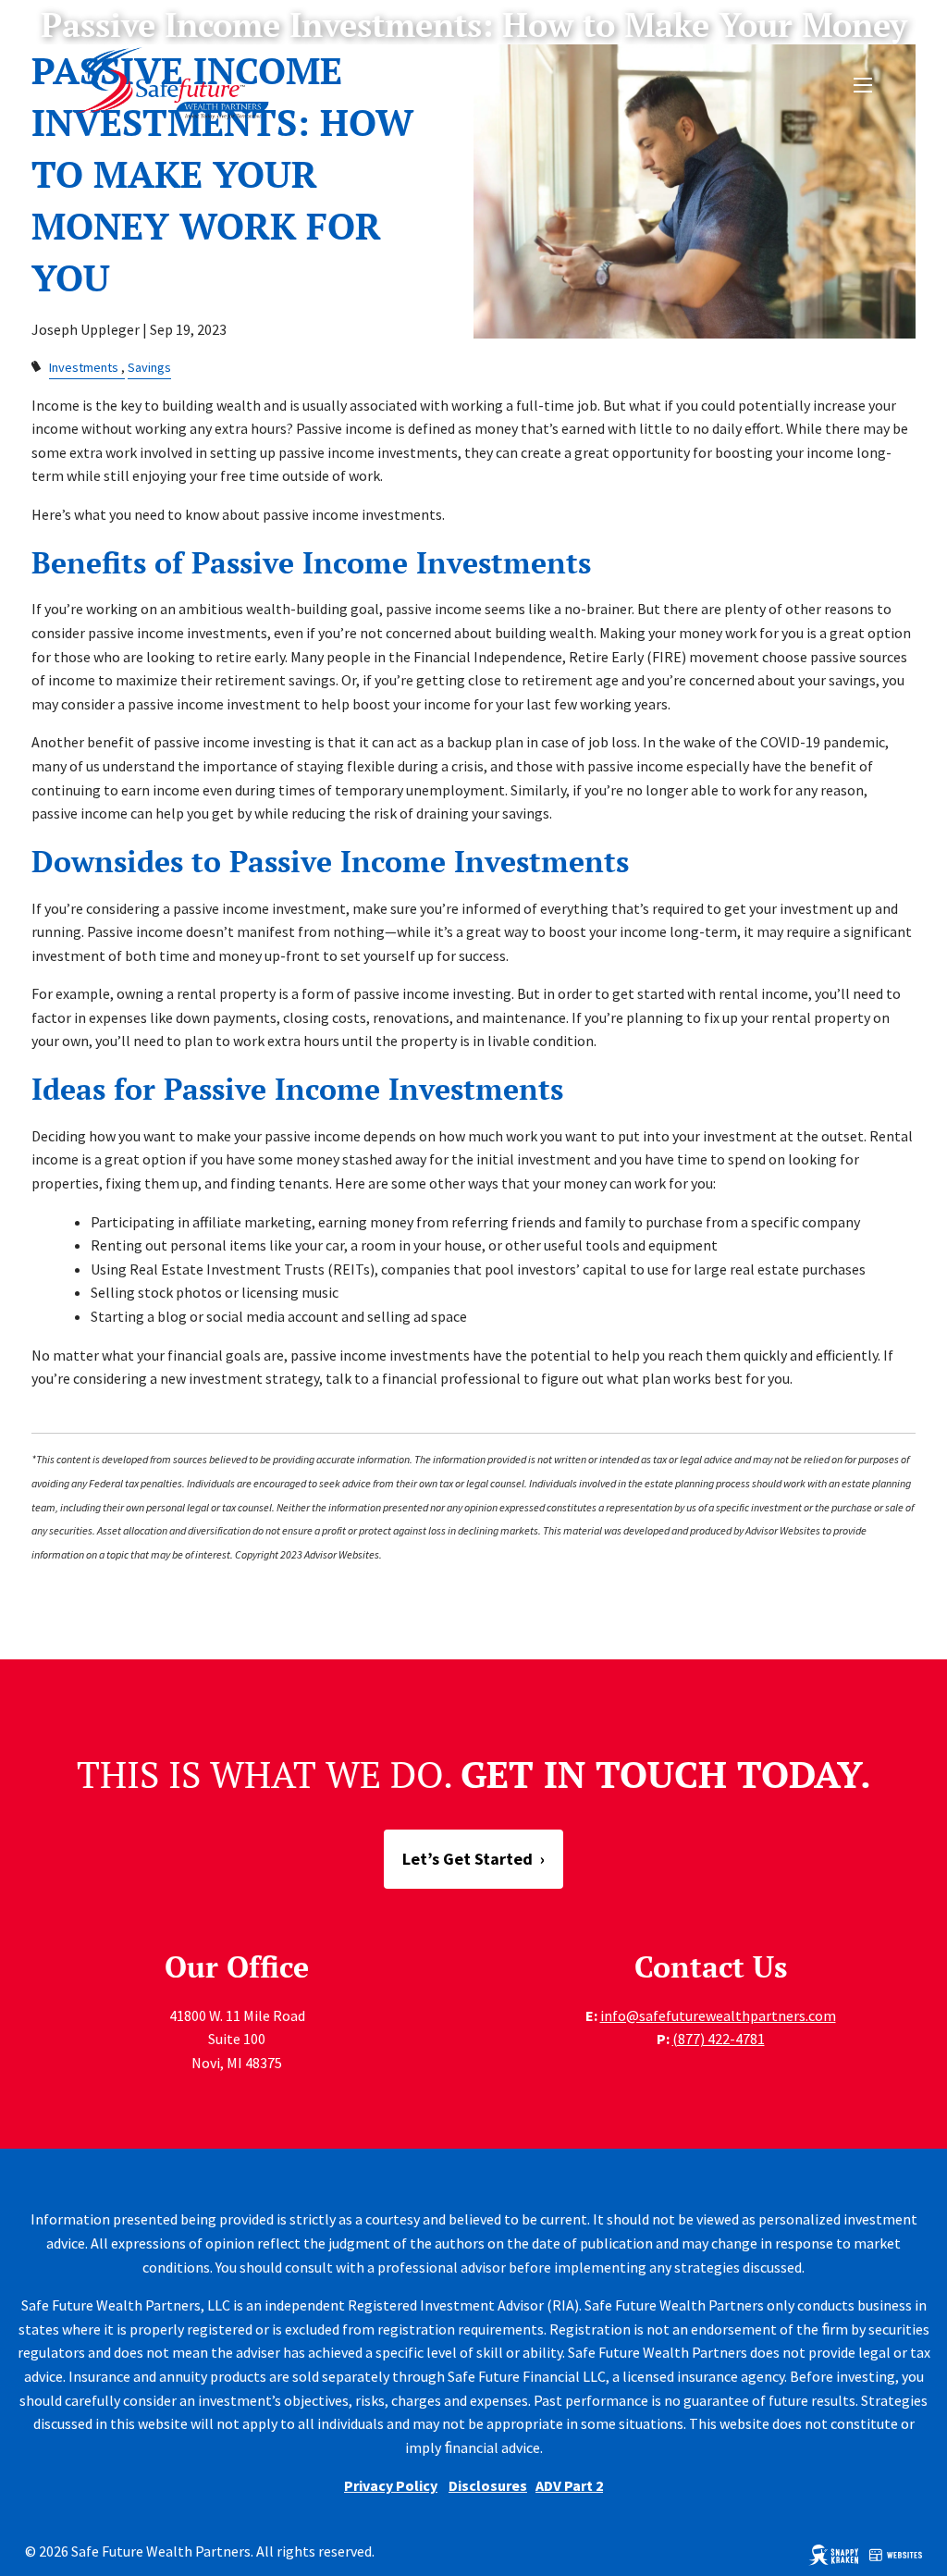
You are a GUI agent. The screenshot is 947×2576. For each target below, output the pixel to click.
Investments (84, 367)
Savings (149, 367)
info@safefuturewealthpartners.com (718, 2015)
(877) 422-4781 (719, 2039)
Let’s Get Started (473, 1859)
